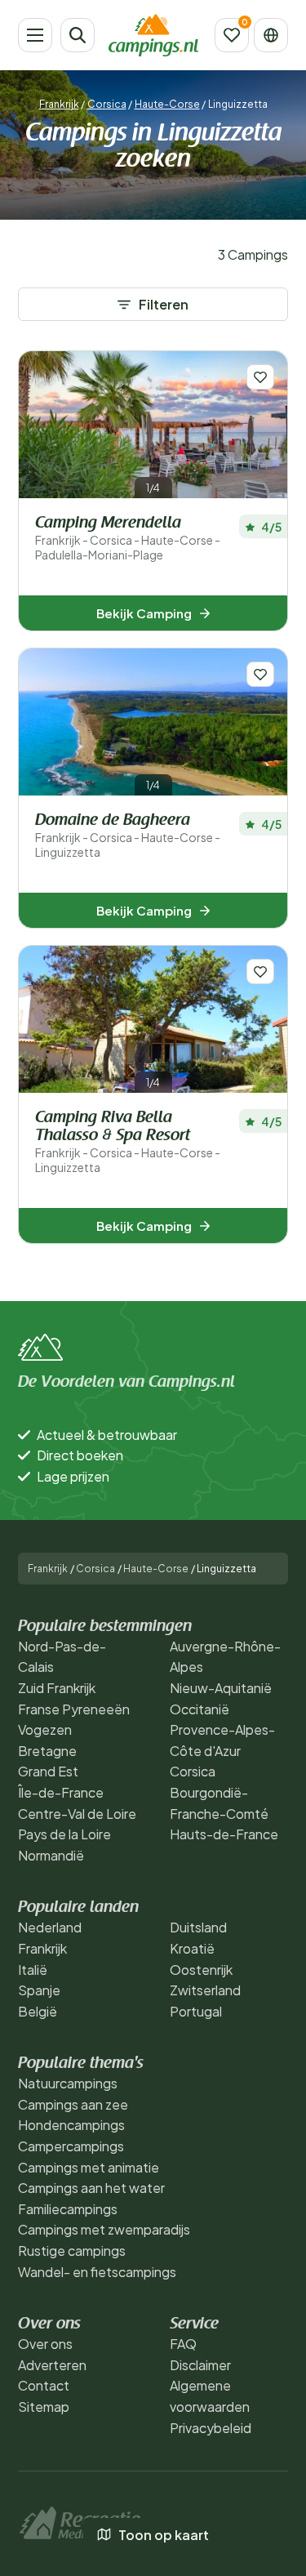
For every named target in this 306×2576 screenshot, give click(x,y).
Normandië (51, 1855)
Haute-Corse (167, 104)
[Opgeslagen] (232, 35)
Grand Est (48, 1771)
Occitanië (200, 1709)
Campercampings (71, 2146)
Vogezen (45, 1729)
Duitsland (198, 1927)
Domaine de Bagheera (128, 836)
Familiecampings (68, 2209)
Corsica (107, 104)
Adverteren (52, 2365)
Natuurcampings (68, 2083)
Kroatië (192, 1948)
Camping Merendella (128, 539)
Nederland (50, 1927)
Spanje (39, 1990)
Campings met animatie (89, 2167)
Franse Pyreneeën (74, 1709)
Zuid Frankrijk (57, 1688)
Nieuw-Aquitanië (221, 1688)
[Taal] (271, 35)
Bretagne (47, 1751)
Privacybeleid (211, 2428)
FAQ (183, 2344)
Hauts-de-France (224, 1834)
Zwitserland (205, 1990)
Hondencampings (71, 2125)
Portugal (196, 2011)
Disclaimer (200, 2365)
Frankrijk (59, 104)
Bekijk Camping (144, 613)
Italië (33, 1970)
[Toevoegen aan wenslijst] (260, 377)
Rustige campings (72, 2251)
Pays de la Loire (64, 1834)
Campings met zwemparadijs (104, 2229)
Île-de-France (61, 1792)
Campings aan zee (73, 2104)
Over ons (45, 2344)
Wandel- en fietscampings (97, 2272)
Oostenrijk (201, 1970)
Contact (44, 2385)
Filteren (164, 304)
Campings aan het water (91, 2188)
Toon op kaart (164, 2535)
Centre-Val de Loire (77, 1814)
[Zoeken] (78, 35)
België (38, 2011)
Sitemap (44, 2407)
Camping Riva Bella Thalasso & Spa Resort (128, 1142)
